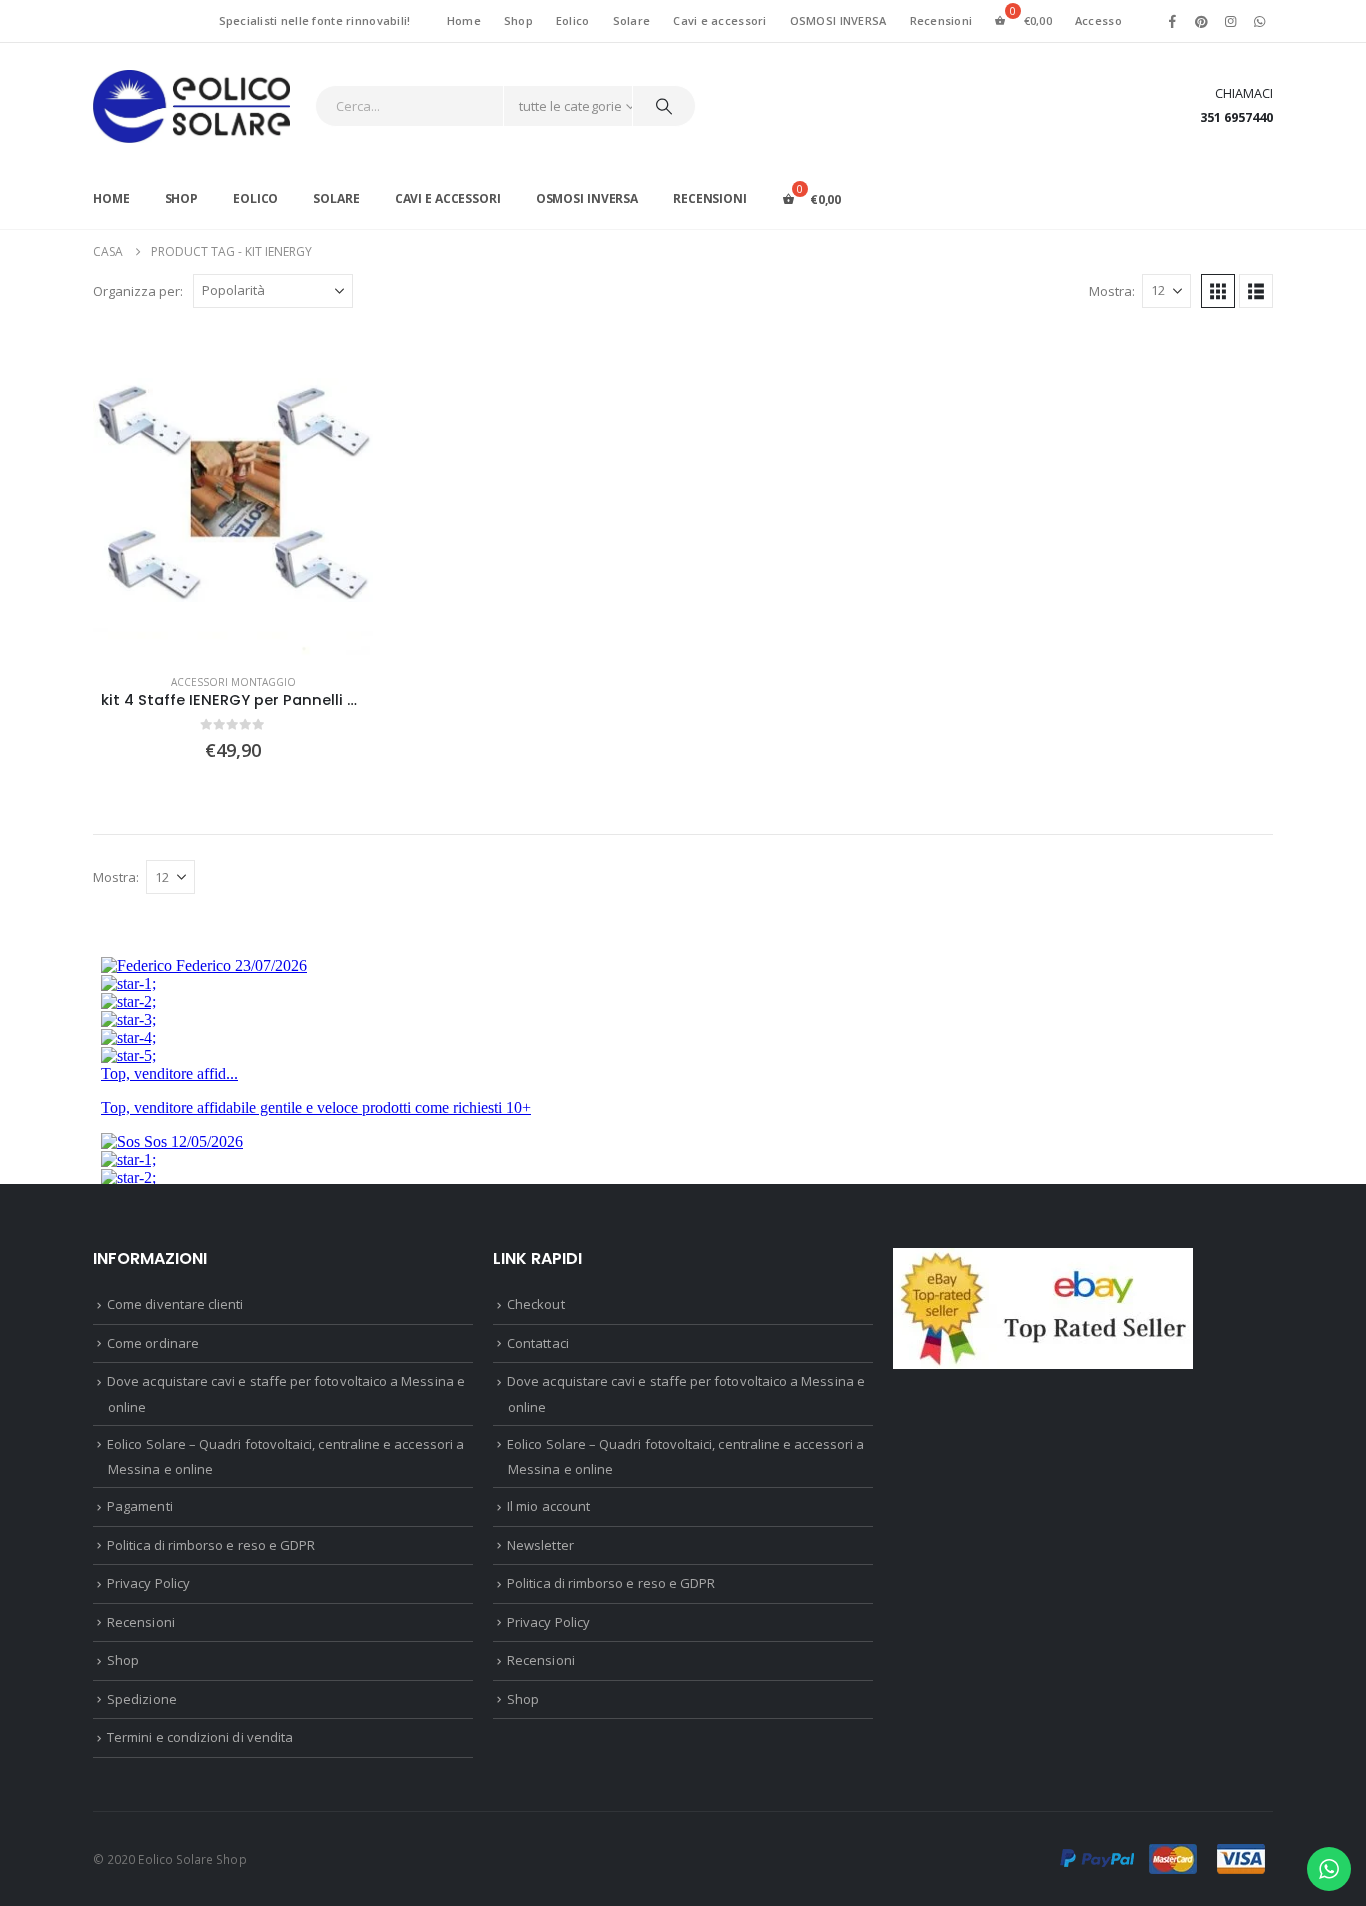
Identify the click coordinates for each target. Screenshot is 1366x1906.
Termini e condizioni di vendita (200, 1737)
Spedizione (142, 1699)
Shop (518, 20)
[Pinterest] (1201, 21)
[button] (1218, 291)
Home (464, 20)
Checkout (536, 1304)
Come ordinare (153, 1343)
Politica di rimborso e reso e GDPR (211, 1545)
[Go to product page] (233, 518)
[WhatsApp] (1260, 21)
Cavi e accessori (719, 20)
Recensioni (941, 20)
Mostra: (1112, 291)
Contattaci (538, 1343)
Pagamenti (140, 1506)
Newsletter (540, 1545)
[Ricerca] (664, 106)
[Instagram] (1231, 21)
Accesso (1098, 20)
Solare (632, 20)
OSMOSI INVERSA (838, 20)
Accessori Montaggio (233, 682)
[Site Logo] (191, 106)
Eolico (573, 20)
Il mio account (548, 1506)
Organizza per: (138, 291)
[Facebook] (1172, 21)
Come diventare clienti (175, 1304)
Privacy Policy (148, 1583)
